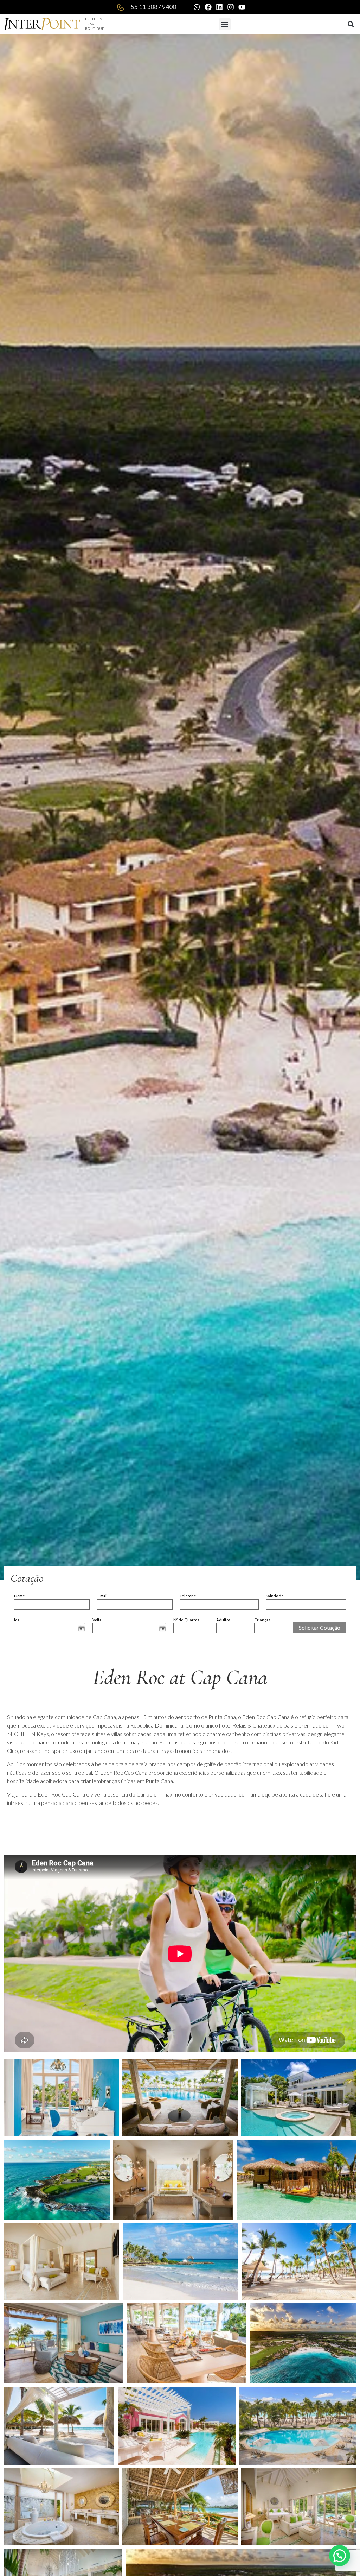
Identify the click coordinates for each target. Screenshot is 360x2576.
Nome (20, 1596)
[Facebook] (208, 7)
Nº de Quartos (186, 1620)
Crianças (262, 1620)
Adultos (223, 1620)
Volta (97, 1620)
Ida (17, 1620)
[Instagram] (231, 7)
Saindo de (275, 1596)
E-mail (102, 1596)
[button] (225, 24)
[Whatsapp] (197, 7)
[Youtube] (242, 7)
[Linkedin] (219, 7)
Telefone (188, 1596)
